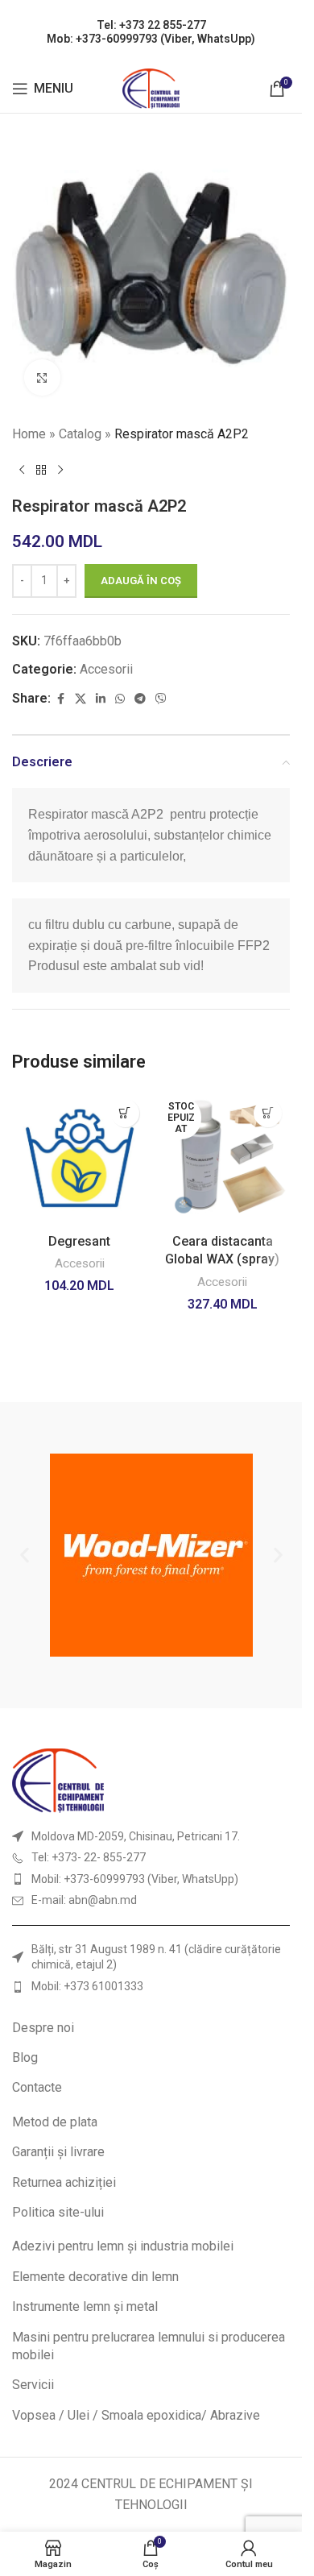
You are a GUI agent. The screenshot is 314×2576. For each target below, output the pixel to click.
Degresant (79, 1241)
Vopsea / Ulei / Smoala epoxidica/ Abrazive (136, 2415)
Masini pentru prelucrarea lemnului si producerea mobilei (149, 2346)
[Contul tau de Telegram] (140, 699)
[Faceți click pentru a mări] (42, 377)
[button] (125, 1113)
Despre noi (43, 2028)
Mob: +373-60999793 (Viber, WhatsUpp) (151, 39)
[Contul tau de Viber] (161, 699)
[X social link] (81, 699)
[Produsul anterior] (22, 471)
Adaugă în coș (141, 581)
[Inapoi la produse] (41, 471)
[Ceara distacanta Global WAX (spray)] (223, 1159)
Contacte (37, 2087)
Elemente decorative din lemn (95, 2277)
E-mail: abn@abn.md (84, 1900)
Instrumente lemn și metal (85, 2306)
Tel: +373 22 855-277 (151, 25)
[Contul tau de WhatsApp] (120, 699)
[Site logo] (151, 87)
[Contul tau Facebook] (60, 699)
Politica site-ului (58, 2212)
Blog (25, 2057)
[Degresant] (80, 1159)
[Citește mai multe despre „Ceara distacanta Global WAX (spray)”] (268, 1113)
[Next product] (60, 471)
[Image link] (58, 1780)
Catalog (80, 434)
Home (29, 434)
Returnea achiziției (64, 2182)
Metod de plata (55, 2122)
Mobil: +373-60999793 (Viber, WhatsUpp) (135, 1879)
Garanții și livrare (58, 2152)
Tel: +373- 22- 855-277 (89, 1857)
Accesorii (106, 669)
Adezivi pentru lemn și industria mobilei (123, 2246)
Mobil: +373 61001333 (87, 1986)
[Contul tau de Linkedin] (101, 699)
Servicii (33, 2385)
